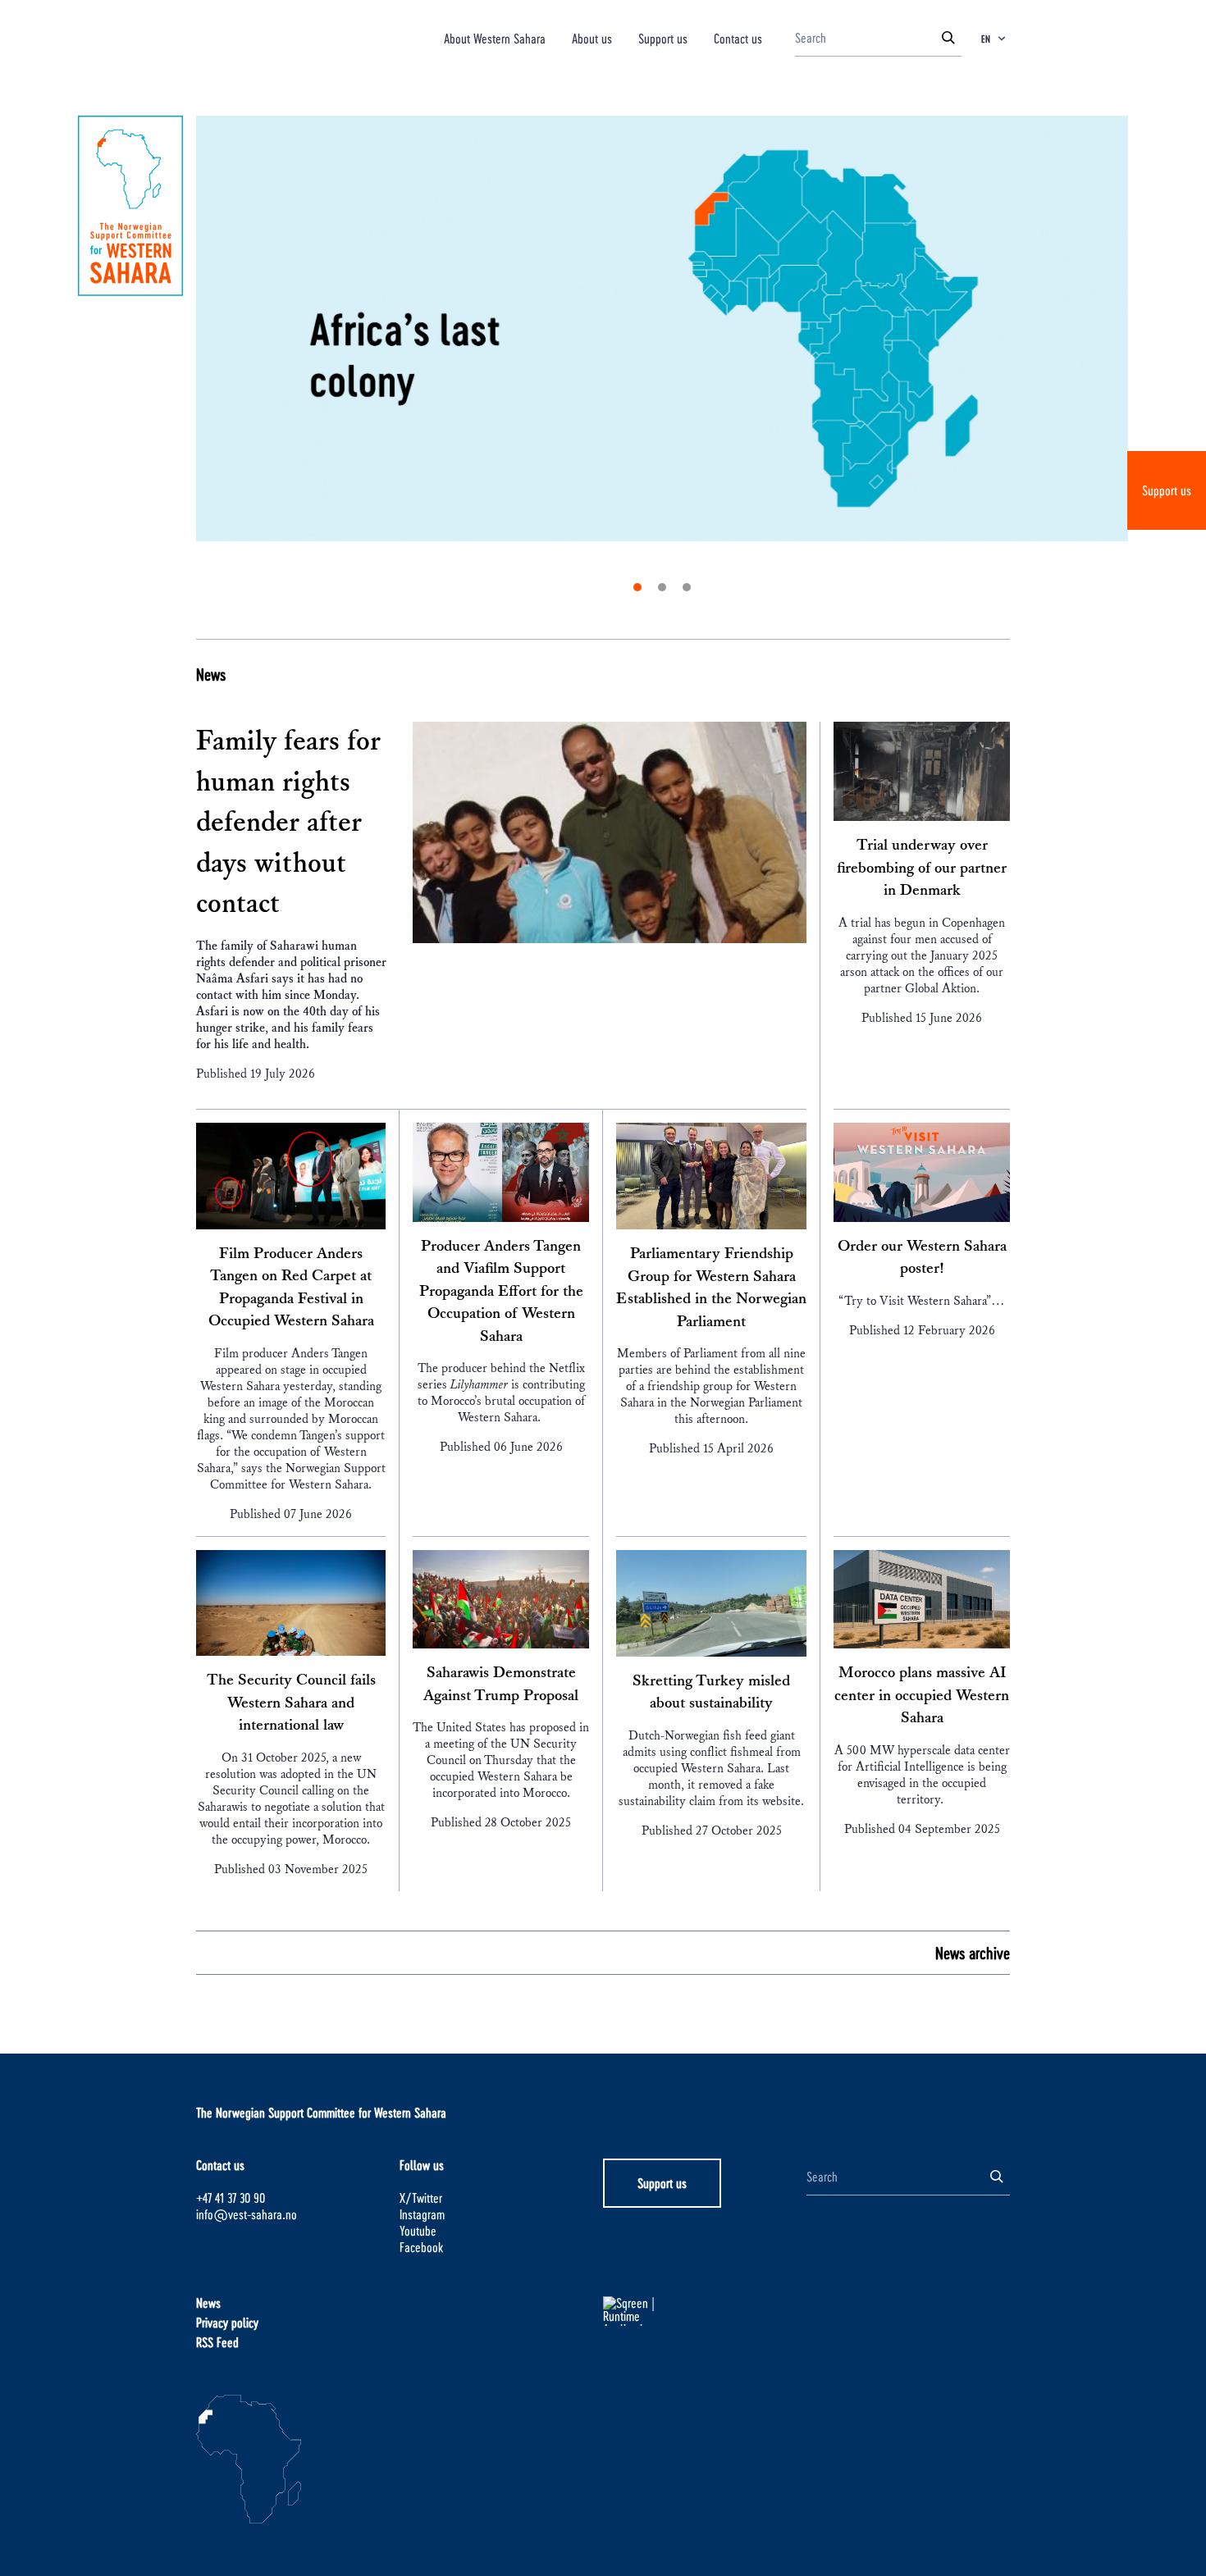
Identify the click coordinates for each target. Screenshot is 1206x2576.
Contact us (738, 38)
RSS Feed (217, 2342)
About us (592, 38)
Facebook (421, 2247)
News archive (973, 1953)
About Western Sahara (495, 38)
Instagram (422, 2214)
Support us (1167, 490)
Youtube (418, 2230)
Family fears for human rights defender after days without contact (288, 823)
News (211, 674)
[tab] (637, 587)
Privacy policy (227, 2322)
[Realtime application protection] (705, 2311)
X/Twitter (421, 2198)
